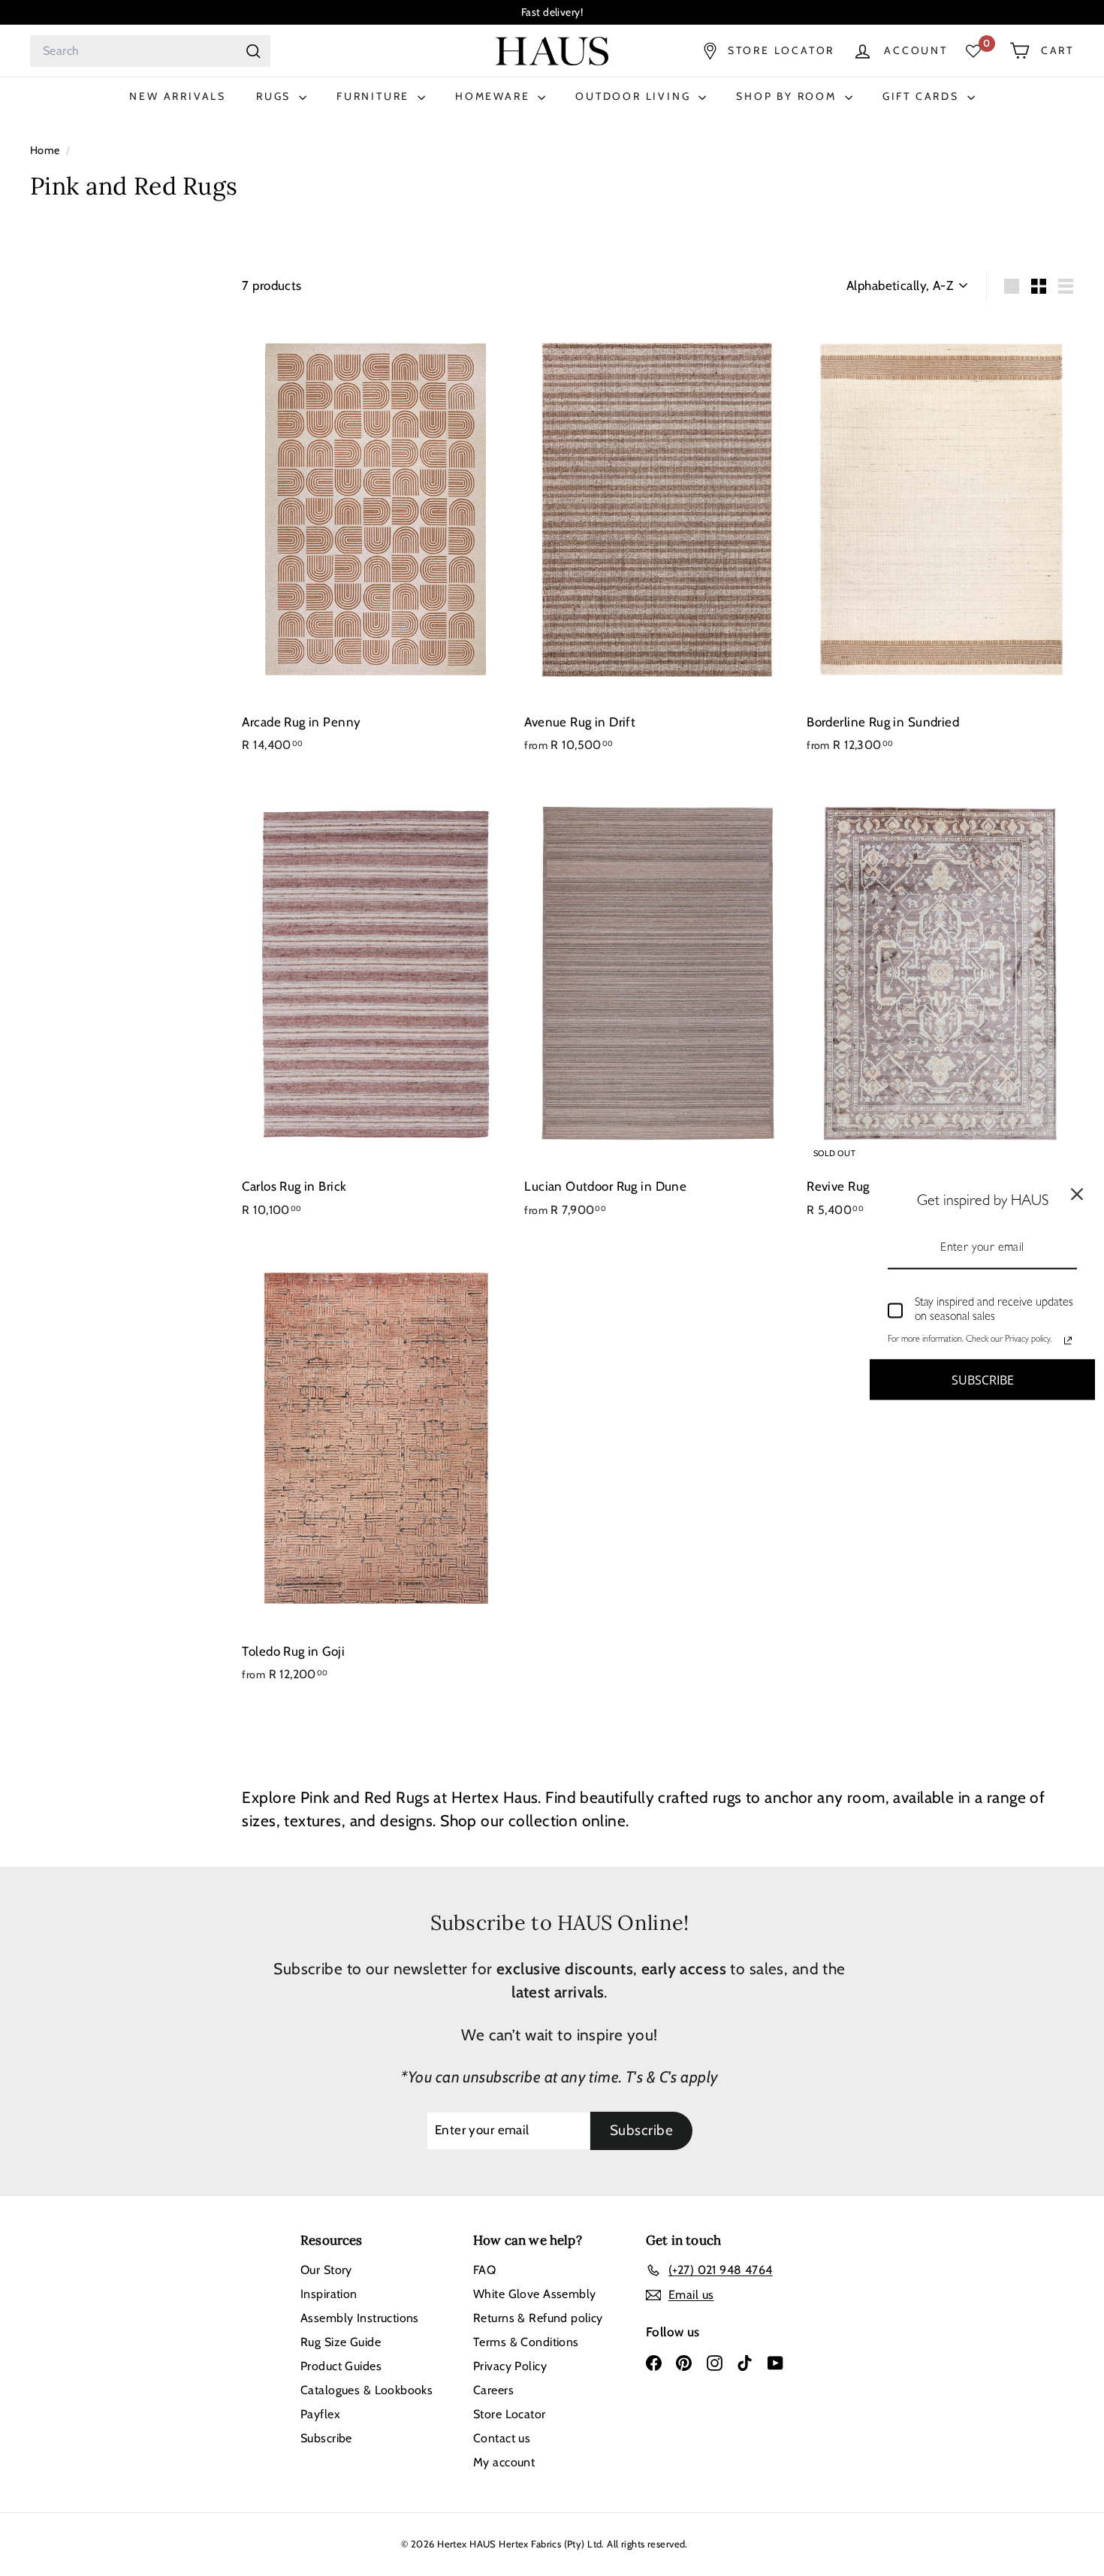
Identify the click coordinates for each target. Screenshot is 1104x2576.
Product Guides (341, 2366)
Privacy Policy (510, 2366)
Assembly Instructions (360, 2318)
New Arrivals (178, 96)
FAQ (484, 2270)
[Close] (1077, 1194)
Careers (493, 2390)
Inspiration (329, 2294)
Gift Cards (923, 96)
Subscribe (326, 2438)
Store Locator (510, 2414)
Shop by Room (788, 96)
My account (504, 2462)
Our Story (326, 2270)
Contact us (502, 2438)
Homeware (495, 96)
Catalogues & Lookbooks (366, 2390)
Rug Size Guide (341, 2342)
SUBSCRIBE (983, 1379)
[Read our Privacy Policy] (1068, 1341)
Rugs (276, 96)
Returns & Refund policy (538, 2318)
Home (46, 150)
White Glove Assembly (535, 2294)
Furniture (375, 96)
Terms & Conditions (526, 2342)
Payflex (320, 2414)
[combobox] (150, 51)
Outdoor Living (635, 96)
